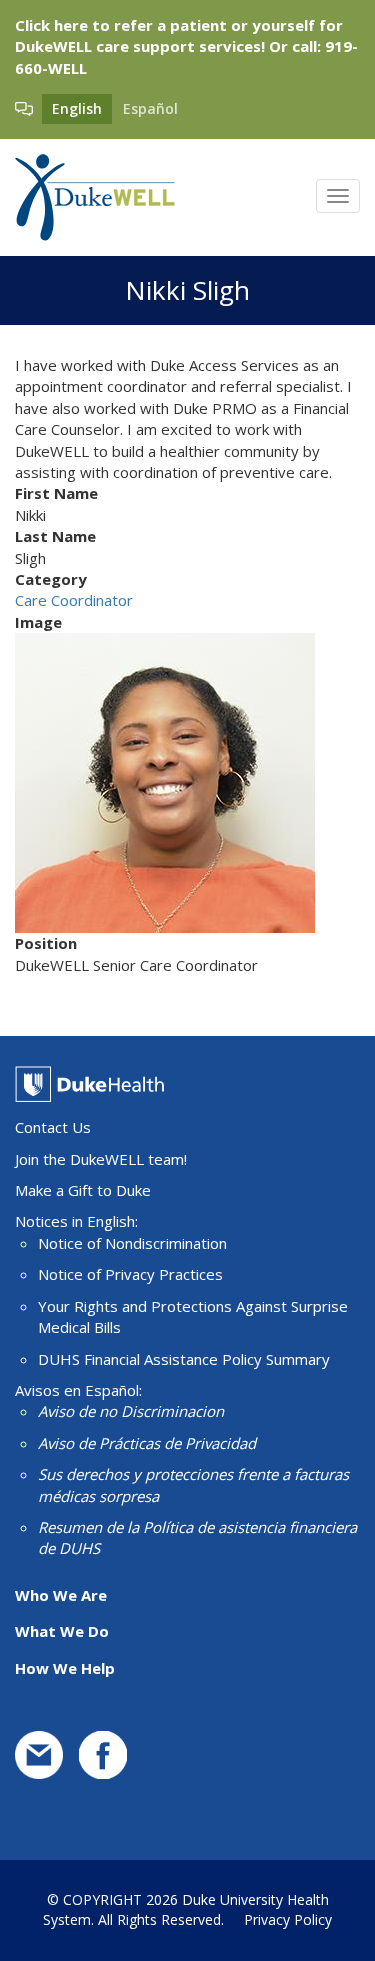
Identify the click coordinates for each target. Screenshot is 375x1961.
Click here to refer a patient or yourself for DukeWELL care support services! (179, 35)
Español (150, 108)
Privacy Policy (288, 1919)
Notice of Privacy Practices (130, 1274)
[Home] (95, 197)
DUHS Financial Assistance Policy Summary (184, 1359)
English (77, 108)
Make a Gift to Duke (83, 1190)
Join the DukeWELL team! (101, 1159)
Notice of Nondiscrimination (132, 1243)
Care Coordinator (74, 600)
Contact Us (53, 1127)
